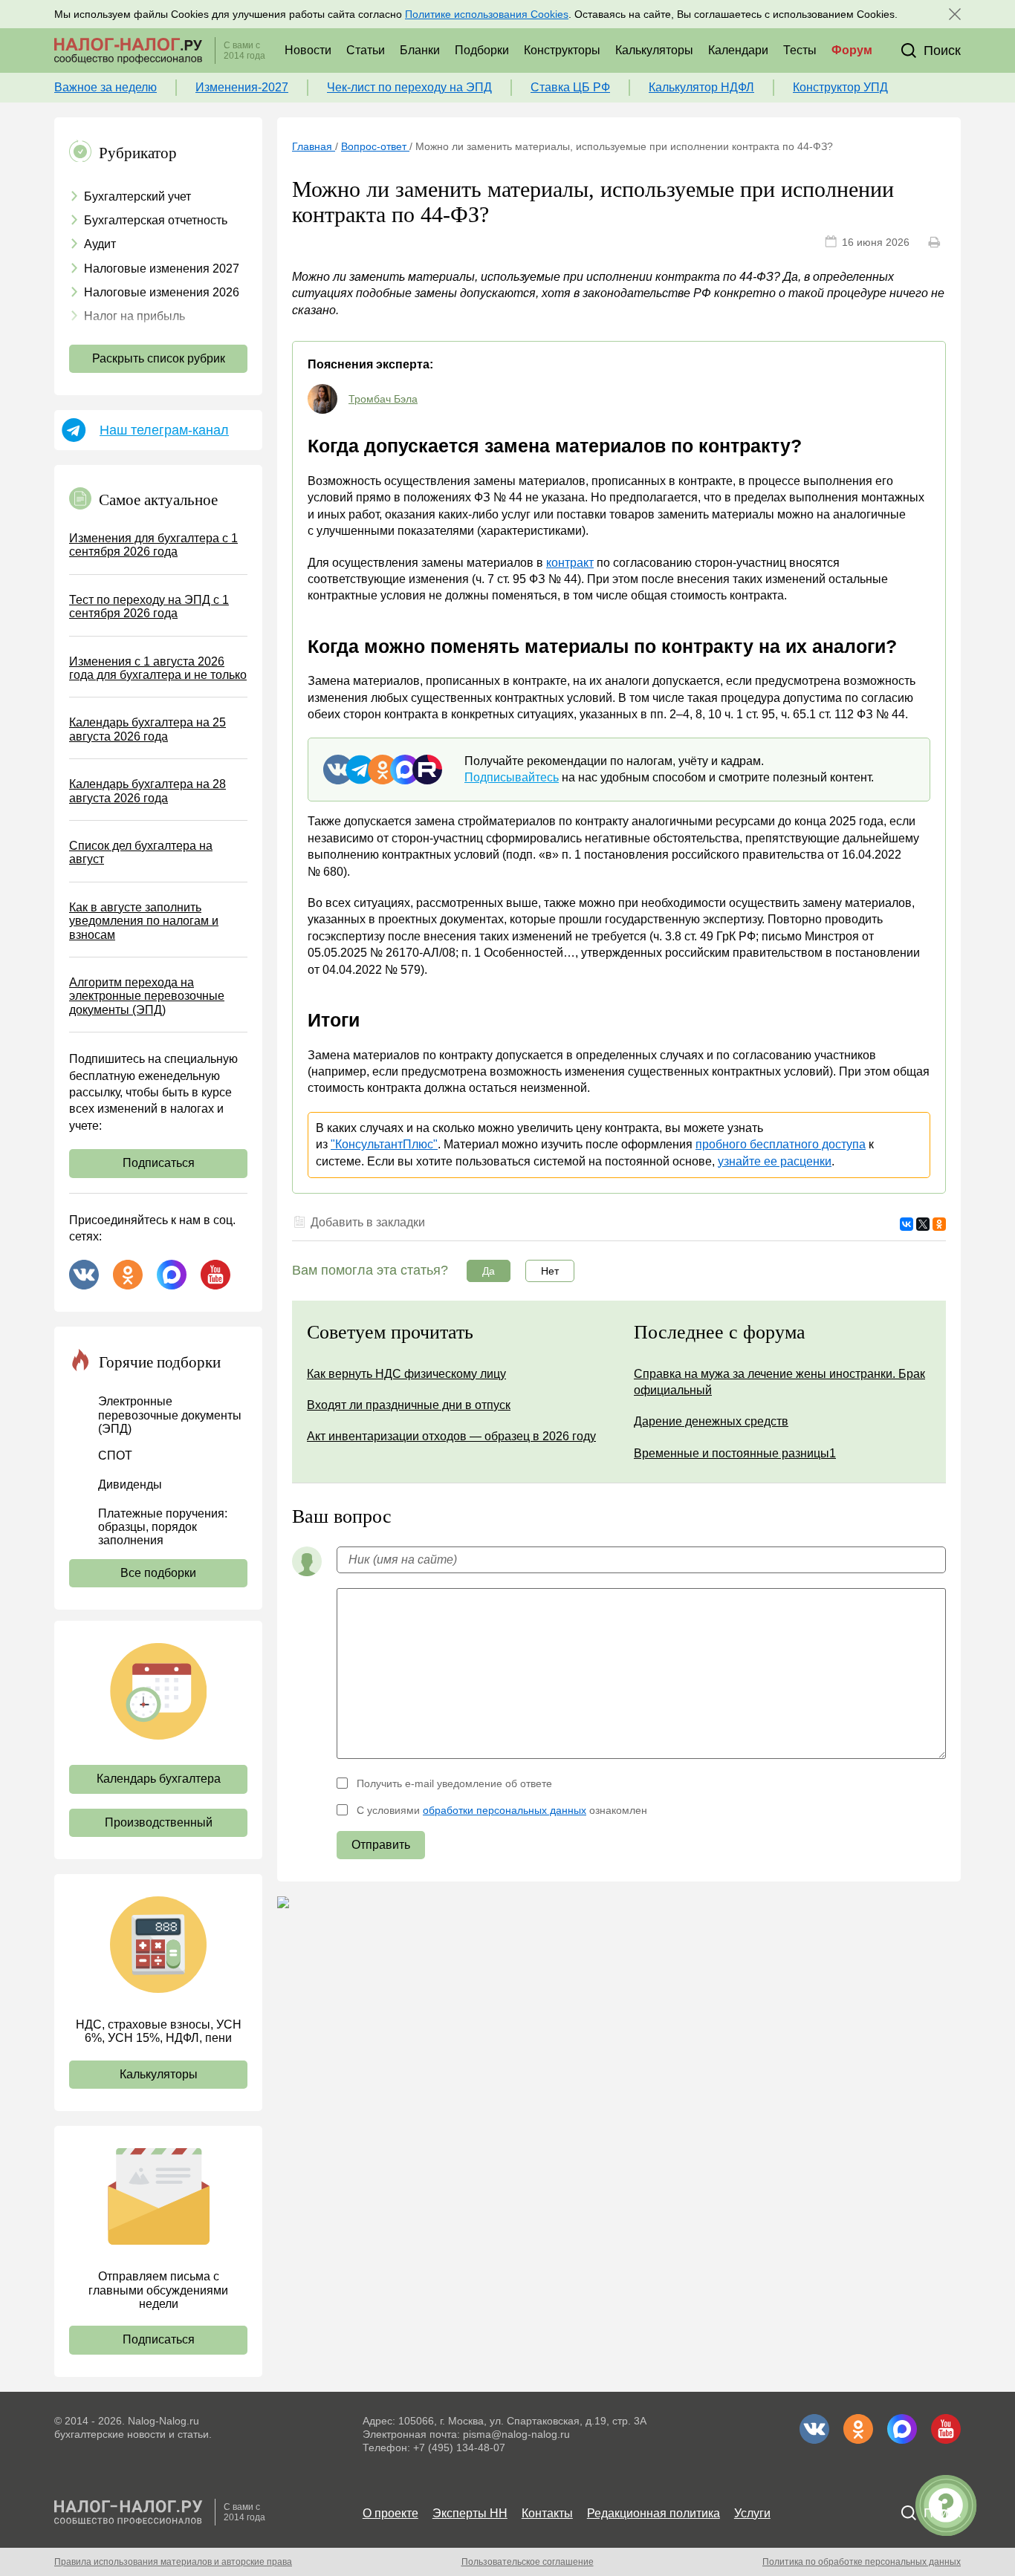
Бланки (420, 50)
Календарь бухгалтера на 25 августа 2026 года (147, 729)
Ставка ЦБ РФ (570, 87)
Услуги (752, 2513)
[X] (923, 1224)
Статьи (366, 50)
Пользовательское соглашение (528, 2562)
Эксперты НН (470, 2513)
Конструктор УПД (840, 87)
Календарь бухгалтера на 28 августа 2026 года (147, 791)
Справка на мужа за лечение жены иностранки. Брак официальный (779, 1382)
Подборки (482, 50)
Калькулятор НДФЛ (701, 87)
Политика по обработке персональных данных (862, 2562)
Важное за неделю (106, 87)
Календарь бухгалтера (159, 1779)
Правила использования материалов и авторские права (173, 2562)
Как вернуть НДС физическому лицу (406, 1374)
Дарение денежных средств (711, 1421)
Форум (852, 50)
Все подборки (158, 1573)
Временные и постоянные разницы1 (735, 1453)
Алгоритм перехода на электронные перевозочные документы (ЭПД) (147, 996)
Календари (738, 50)
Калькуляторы (654, 50)
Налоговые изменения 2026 (162, 292)
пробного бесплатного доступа (781, 1144)
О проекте (390, 2513)
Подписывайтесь (512, 777)
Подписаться (159, 1163)
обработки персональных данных (505, 1810)
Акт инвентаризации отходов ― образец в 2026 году (451, 1436)
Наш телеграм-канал (164, 430)
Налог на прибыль (134, 316)
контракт (570, 563)
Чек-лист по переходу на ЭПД (409, 87)
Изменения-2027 (242, 87)
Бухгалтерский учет (137, 196)
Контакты (547, 2513)
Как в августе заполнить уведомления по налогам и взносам (144, 921)
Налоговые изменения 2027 (162, 269)
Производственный (159, 1822)
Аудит (100, 244)
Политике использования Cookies (487, 14)
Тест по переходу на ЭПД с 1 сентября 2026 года (149, 606)
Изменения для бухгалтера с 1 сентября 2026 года (153, 545)
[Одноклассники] (939, 1224)
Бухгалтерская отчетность (156, 220)
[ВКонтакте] (907, 1224)
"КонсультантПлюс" (384, 1144)
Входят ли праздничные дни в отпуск (409, 1405)
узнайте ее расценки (775, 1161)
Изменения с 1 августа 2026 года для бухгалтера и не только (158, 668)
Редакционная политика (654, 2513)
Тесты (800, 50)
